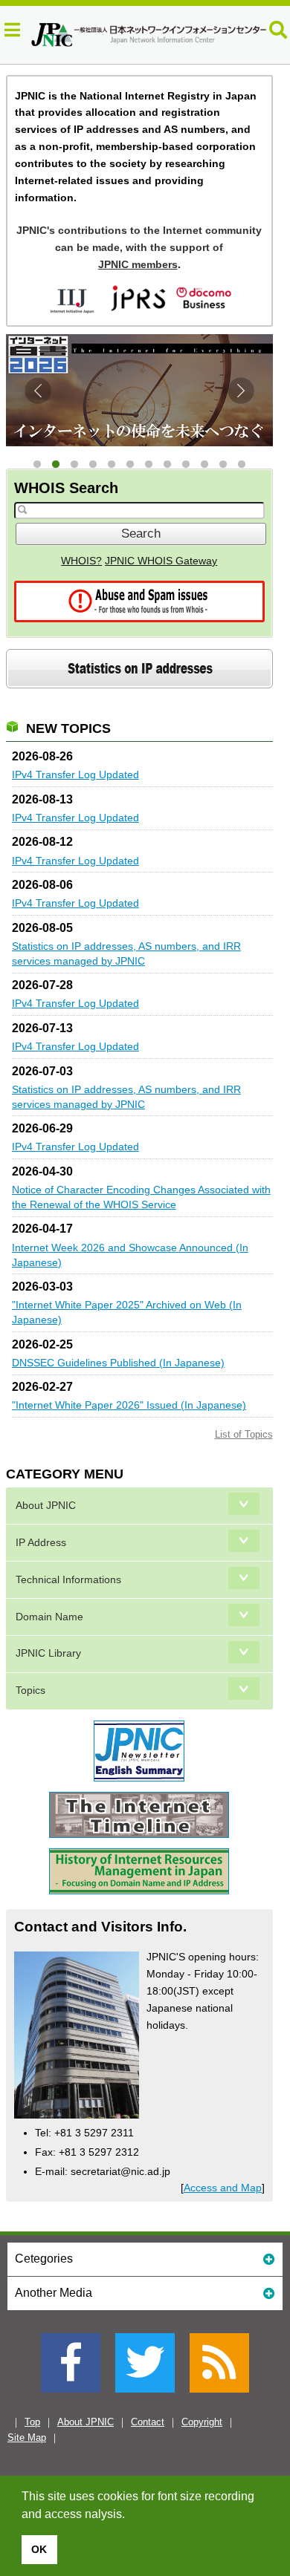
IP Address (41, 1543)
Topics (30, 1690)
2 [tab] (55, 465)
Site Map (27, 2438)
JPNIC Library (48, 1653)
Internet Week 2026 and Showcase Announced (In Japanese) (130, 1255)
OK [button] (39, 2549)
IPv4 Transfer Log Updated (75, 775)
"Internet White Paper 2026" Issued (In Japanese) (129, 1405)
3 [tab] (74, 465)
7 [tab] (148, 465)
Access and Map (223, 2188)
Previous (38, 391)
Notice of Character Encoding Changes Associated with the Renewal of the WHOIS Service (141, 1197)
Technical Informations (68, 1580)
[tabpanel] (139, 390)
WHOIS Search (66, 488)
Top (32, 2422)
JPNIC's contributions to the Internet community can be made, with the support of (139, 247)
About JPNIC (46, 1506)
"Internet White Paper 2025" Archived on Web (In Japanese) (127, 1312)
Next (241, 391)
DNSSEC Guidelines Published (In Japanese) (118, 1363)
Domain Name (49, 1617)
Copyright (202, 2422)
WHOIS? (81, 561)
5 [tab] (111, 465)
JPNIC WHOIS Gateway (161, 561)
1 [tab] (37, 465)
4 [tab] (93, 465)
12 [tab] (241, 465)
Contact (148, 2422)
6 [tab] (130, 465)
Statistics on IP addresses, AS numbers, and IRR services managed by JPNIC (126, 953)
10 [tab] (204, 465)
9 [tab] (186, 465)
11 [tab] (223, 465)
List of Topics (244, 1434)
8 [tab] (167, 465)
